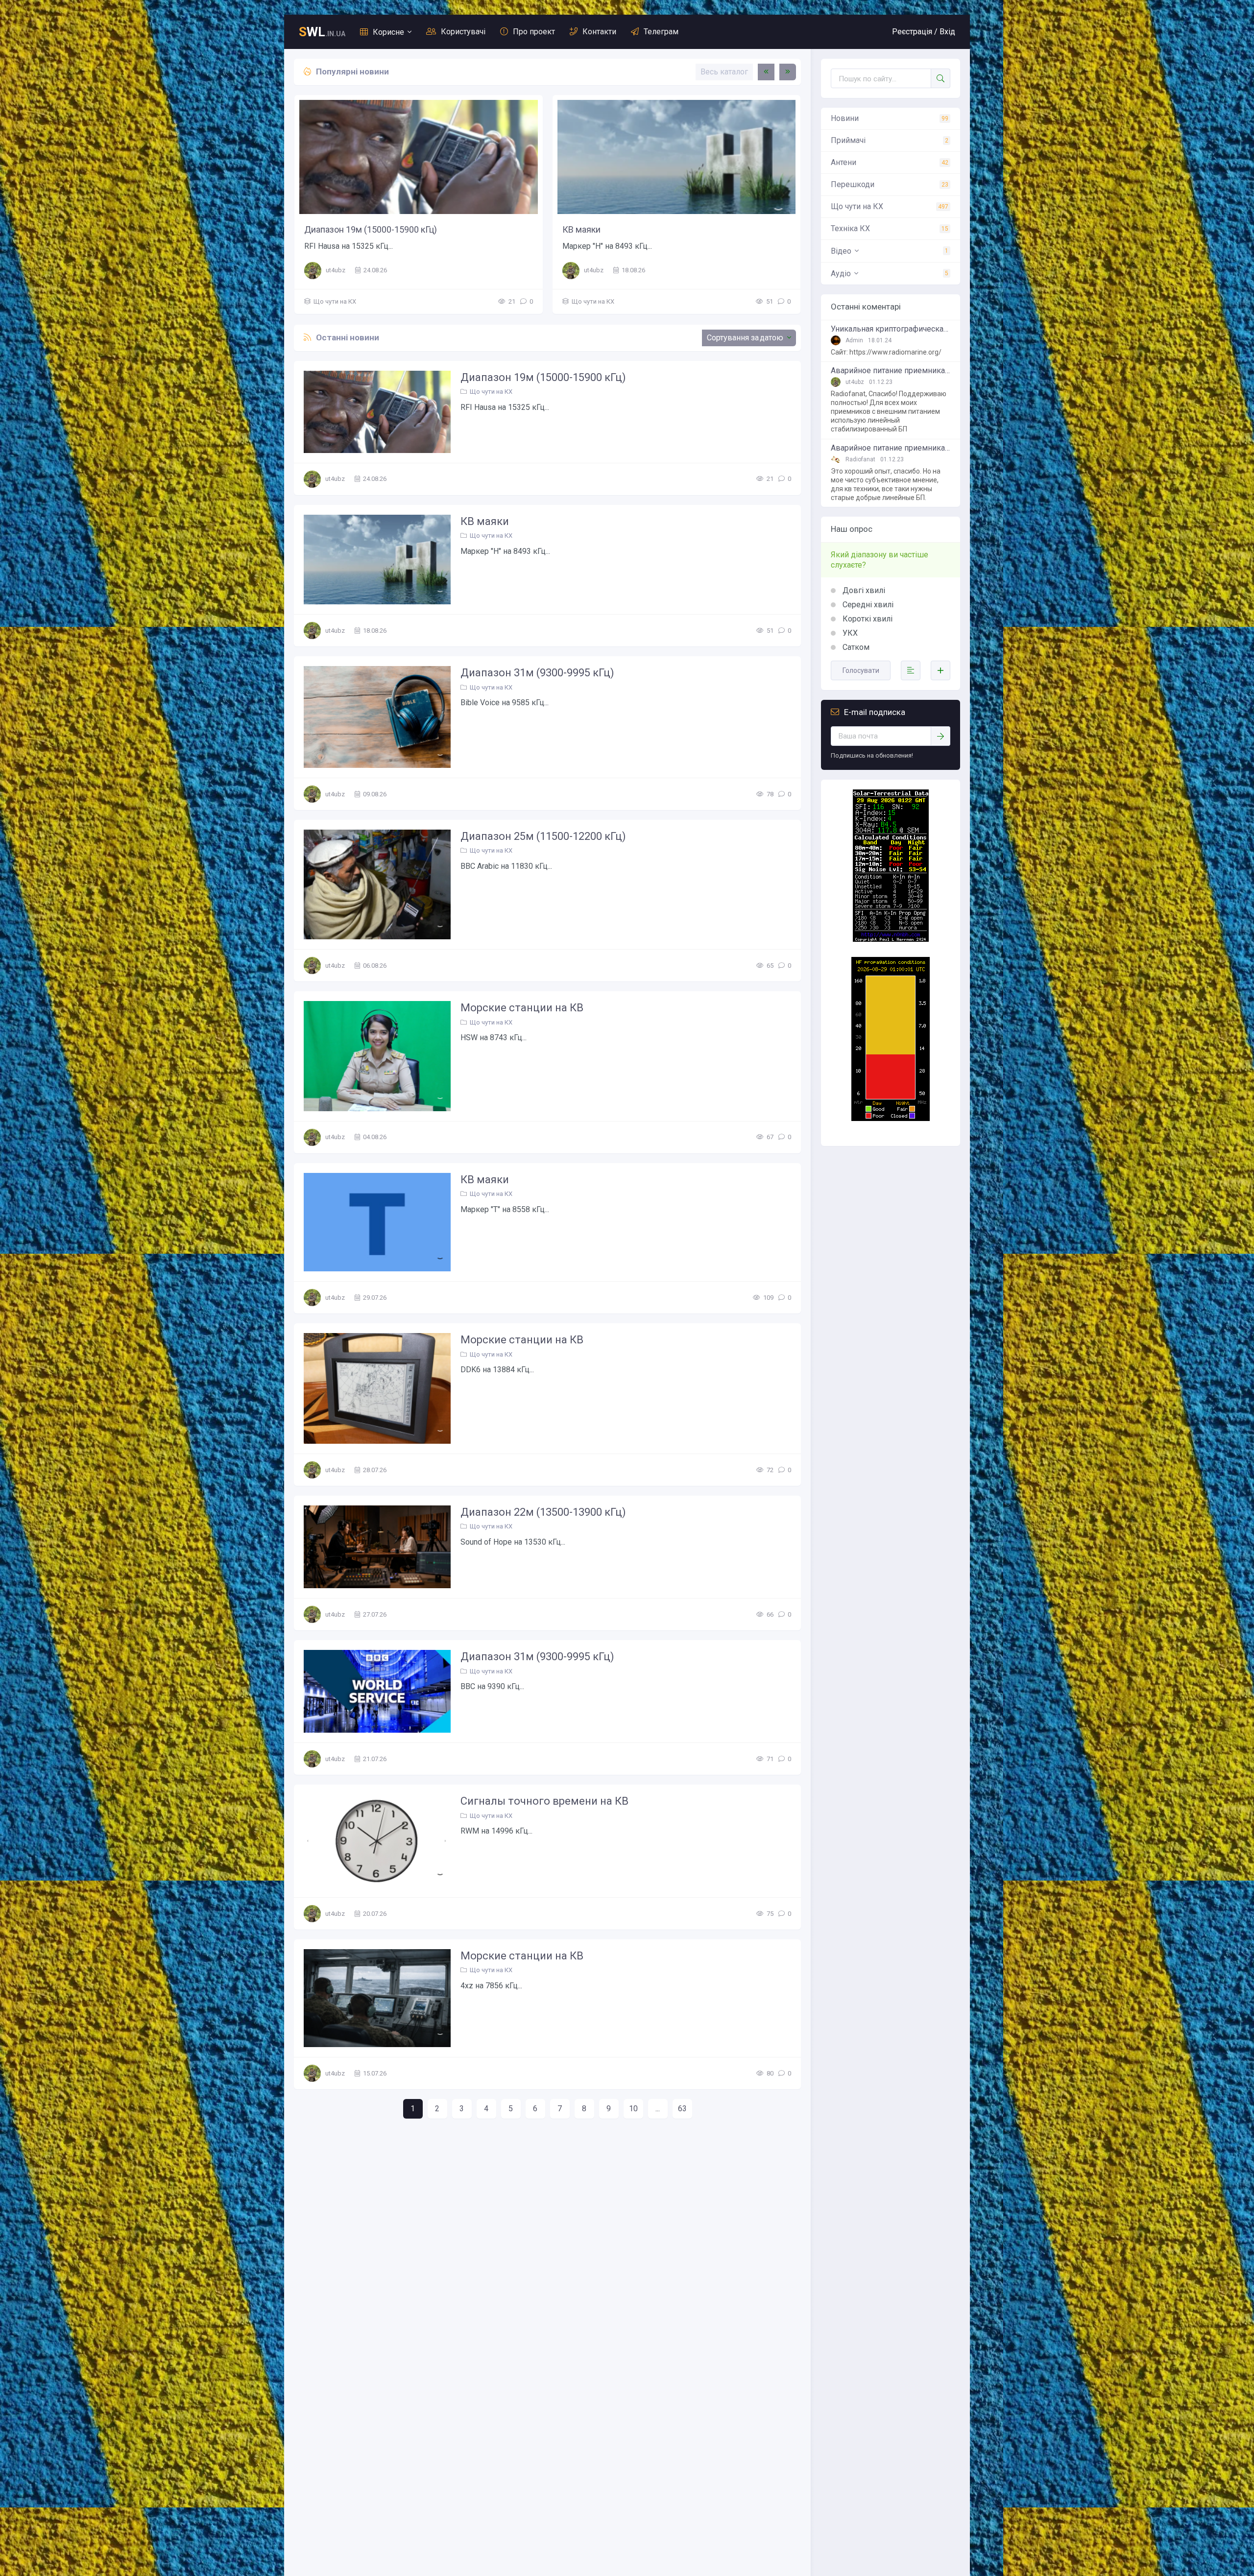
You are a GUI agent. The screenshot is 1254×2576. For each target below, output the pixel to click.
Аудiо (841, 274)
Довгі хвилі (863, 590)
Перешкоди (853, 184)
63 (682, 2109)
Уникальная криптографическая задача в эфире (891, 329)
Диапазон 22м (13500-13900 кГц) (543, 1512)
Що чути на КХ (335, 301)
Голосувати (861, 670)
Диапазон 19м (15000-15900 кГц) (543, 377)
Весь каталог (724, 72)
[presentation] (766, 72)
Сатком (855, 647)
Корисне (388, 32)
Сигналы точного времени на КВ (544, 1801)
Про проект (534, 32)
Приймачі (848, 140)
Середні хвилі (867, 605)
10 (633, 2109)
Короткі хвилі (867, 619)
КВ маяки (485, 521)
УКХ (849, 633)
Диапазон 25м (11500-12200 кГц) (629, 229)
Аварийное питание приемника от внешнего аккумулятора (891, 371)
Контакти (599, 32)
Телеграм (661, 32)
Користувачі (463, 32)
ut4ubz (336, 270)
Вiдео (841, 251)
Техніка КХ (850, 228)
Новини (845, 118)
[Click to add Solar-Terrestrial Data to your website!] (891, 939)
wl (322, 32)
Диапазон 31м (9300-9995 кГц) (366, 229)
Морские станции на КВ (522, 1008)
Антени (844, 162)
